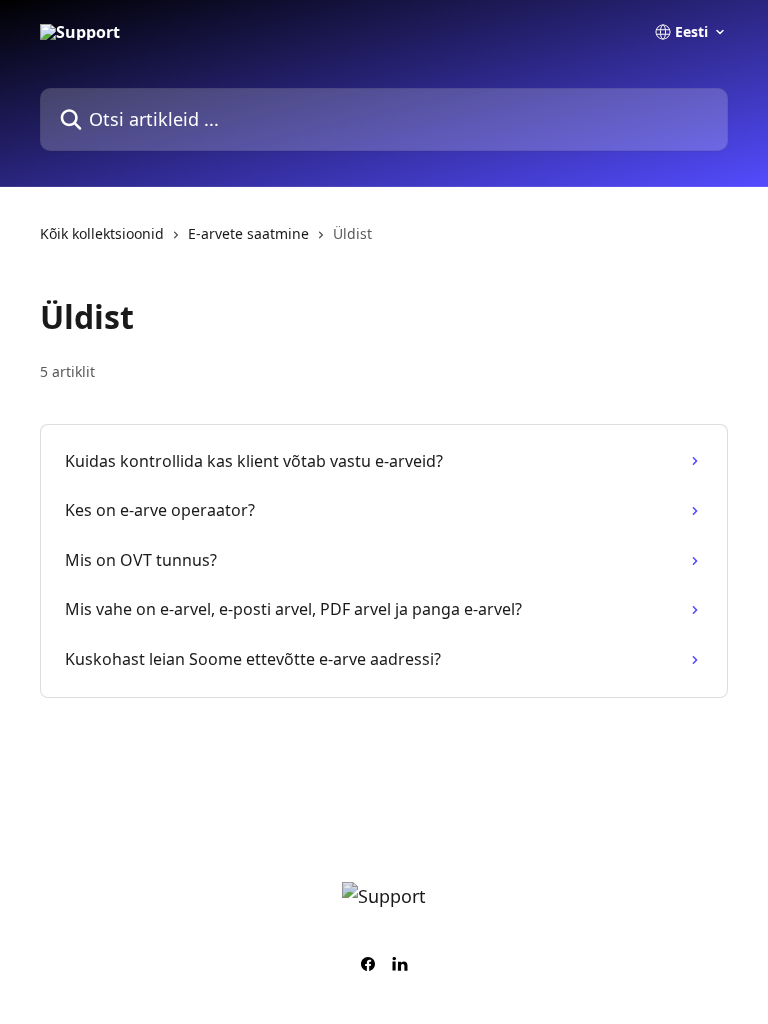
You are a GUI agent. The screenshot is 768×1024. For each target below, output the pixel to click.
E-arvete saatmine (248, 233)
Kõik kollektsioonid (102, 233)
